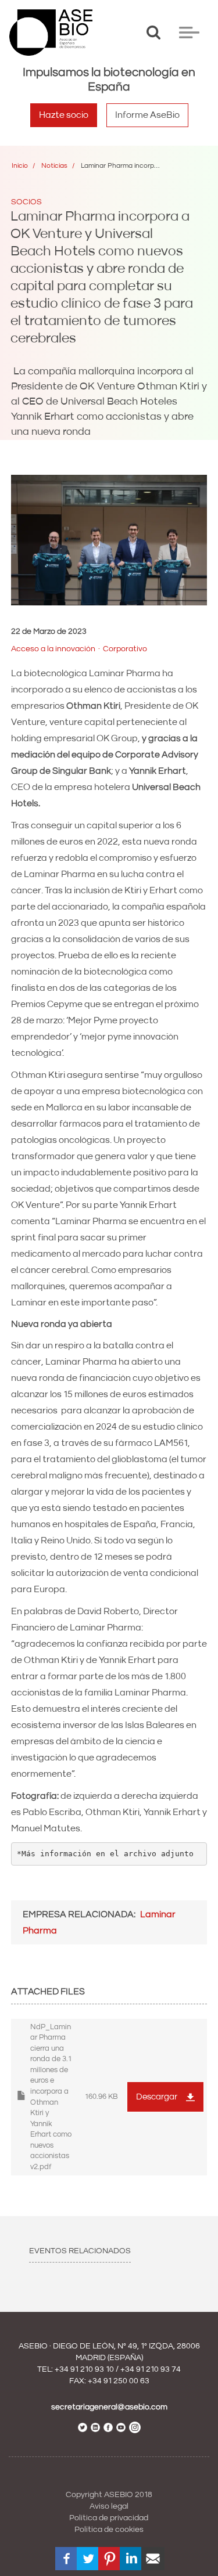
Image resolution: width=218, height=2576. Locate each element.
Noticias (54, 166)
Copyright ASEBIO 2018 (109, 2495)
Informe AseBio (147, 115)
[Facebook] (67, 2559)
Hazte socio (64, 115)
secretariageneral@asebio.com (109, 2407)
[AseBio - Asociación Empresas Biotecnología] (51, 33)
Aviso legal (109, 2506)
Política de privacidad (109, 2518)
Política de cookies (109, 2530)
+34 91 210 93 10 (84, 2369)
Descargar (157, 2097)
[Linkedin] (131, 2559)
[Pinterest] (110, 2559)
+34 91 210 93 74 (151, 2369)
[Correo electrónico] (153, 2559)
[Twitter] (88, 2559)
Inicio (20, 166)
